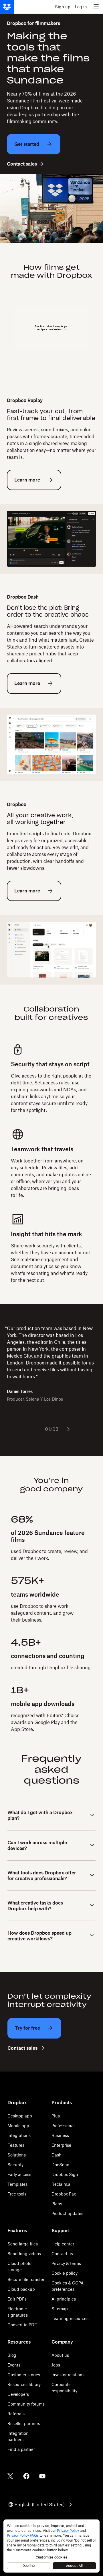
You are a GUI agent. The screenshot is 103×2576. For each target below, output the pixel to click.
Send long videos (24, 2254)
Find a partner (21, 2449)
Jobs (56, 2365)
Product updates (67, 2213)
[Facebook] (26, 2476)
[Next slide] (68, 1429)
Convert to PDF (22, 2325)
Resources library (24, 2384)
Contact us (62, 2254)
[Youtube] (42, 2476)
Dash (57, 2155)
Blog (12, 2355)
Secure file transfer (26, 2279)
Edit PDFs (17, 2299)
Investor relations (68, 2375)
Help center (63, 2244)
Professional (63, 2126)
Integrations (19, 2135)
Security (15, 2165)
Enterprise (61, 2145)
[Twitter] (10, 2476)
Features (16, 2145)
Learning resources (70, 2318)
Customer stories (24, 2375)
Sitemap (60, 2309)
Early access (19, 2174)
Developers (18, 2394)
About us (60, 2355)
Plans (57, 2204)
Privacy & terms (66, 2263)
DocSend (61, 2165)
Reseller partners (24, 2423)
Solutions (17, 2155)
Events (14, 2365)
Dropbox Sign (65, 2174)
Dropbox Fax (64, 2194)
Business (60, 2135)
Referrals (16, 2414)
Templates (17, 2184)
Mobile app (18, 2126)
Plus (56, 2116)
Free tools (17, 2194)
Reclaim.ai (62, 2184)
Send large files (23, 2244)
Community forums (26, 2404)
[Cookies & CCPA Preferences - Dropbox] (51, 2546)
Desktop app (20, 2116)
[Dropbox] (7, 7)
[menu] (96, 7)
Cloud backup (21, 2289)
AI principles (64, 2299)
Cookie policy (65, 2273)
